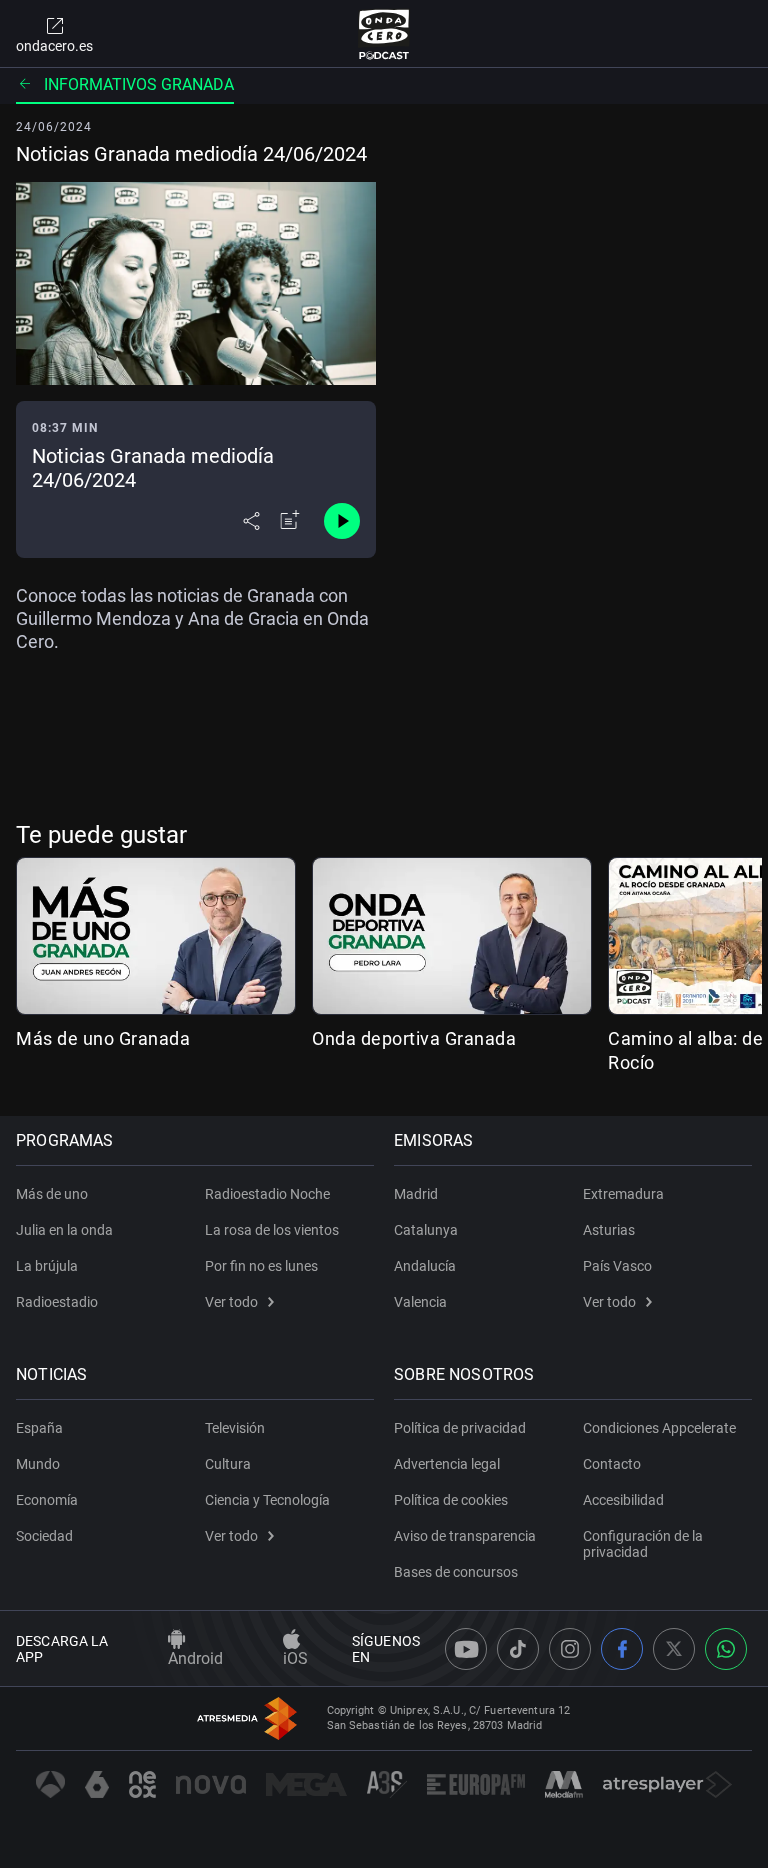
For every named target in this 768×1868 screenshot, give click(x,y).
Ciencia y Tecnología (267, 1500)
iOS (295, 1658)
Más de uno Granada (103, 1038)
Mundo (38, 1464)
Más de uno (52, 1194)
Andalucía (425, 1266)
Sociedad (44, 1536)
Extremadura (623, 1194)
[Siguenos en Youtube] (466, 1649)
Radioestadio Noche (267, 1194)
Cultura (228, 1464)
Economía (47, 1500)
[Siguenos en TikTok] (518, 1649)
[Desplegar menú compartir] (251, 521)
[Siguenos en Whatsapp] (726, 1649)
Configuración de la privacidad (643, 1544)
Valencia (420, 1302)
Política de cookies (451, 1500)
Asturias (609, 1230)
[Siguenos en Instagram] (570, 1649)
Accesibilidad (623, 1500)
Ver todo (231, 1302)
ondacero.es (54, 46)
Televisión (235, 1428)
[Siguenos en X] (674, 1649)
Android (195, 1658)
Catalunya (426, 1230)
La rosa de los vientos (272, 1230)
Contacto (612, 1464)
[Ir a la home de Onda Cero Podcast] (384, 34)
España (39, 1428)
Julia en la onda (64, 1230)
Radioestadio (57, 1302)
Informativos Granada (139, 84)
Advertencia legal (447, 1464)
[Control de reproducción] (342, 521)
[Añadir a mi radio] (290, 521)
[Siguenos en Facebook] (622, 1649)
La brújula (47, 1266)
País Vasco (617, 1266)
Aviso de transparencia (465, 1536)
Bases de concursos (456, 1572)
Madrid (416, 1194)
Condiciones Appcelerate (659, 1428)
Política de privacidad (460, 1428)
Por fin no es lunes (261, 1266)
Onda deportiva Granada (414, 1038)
